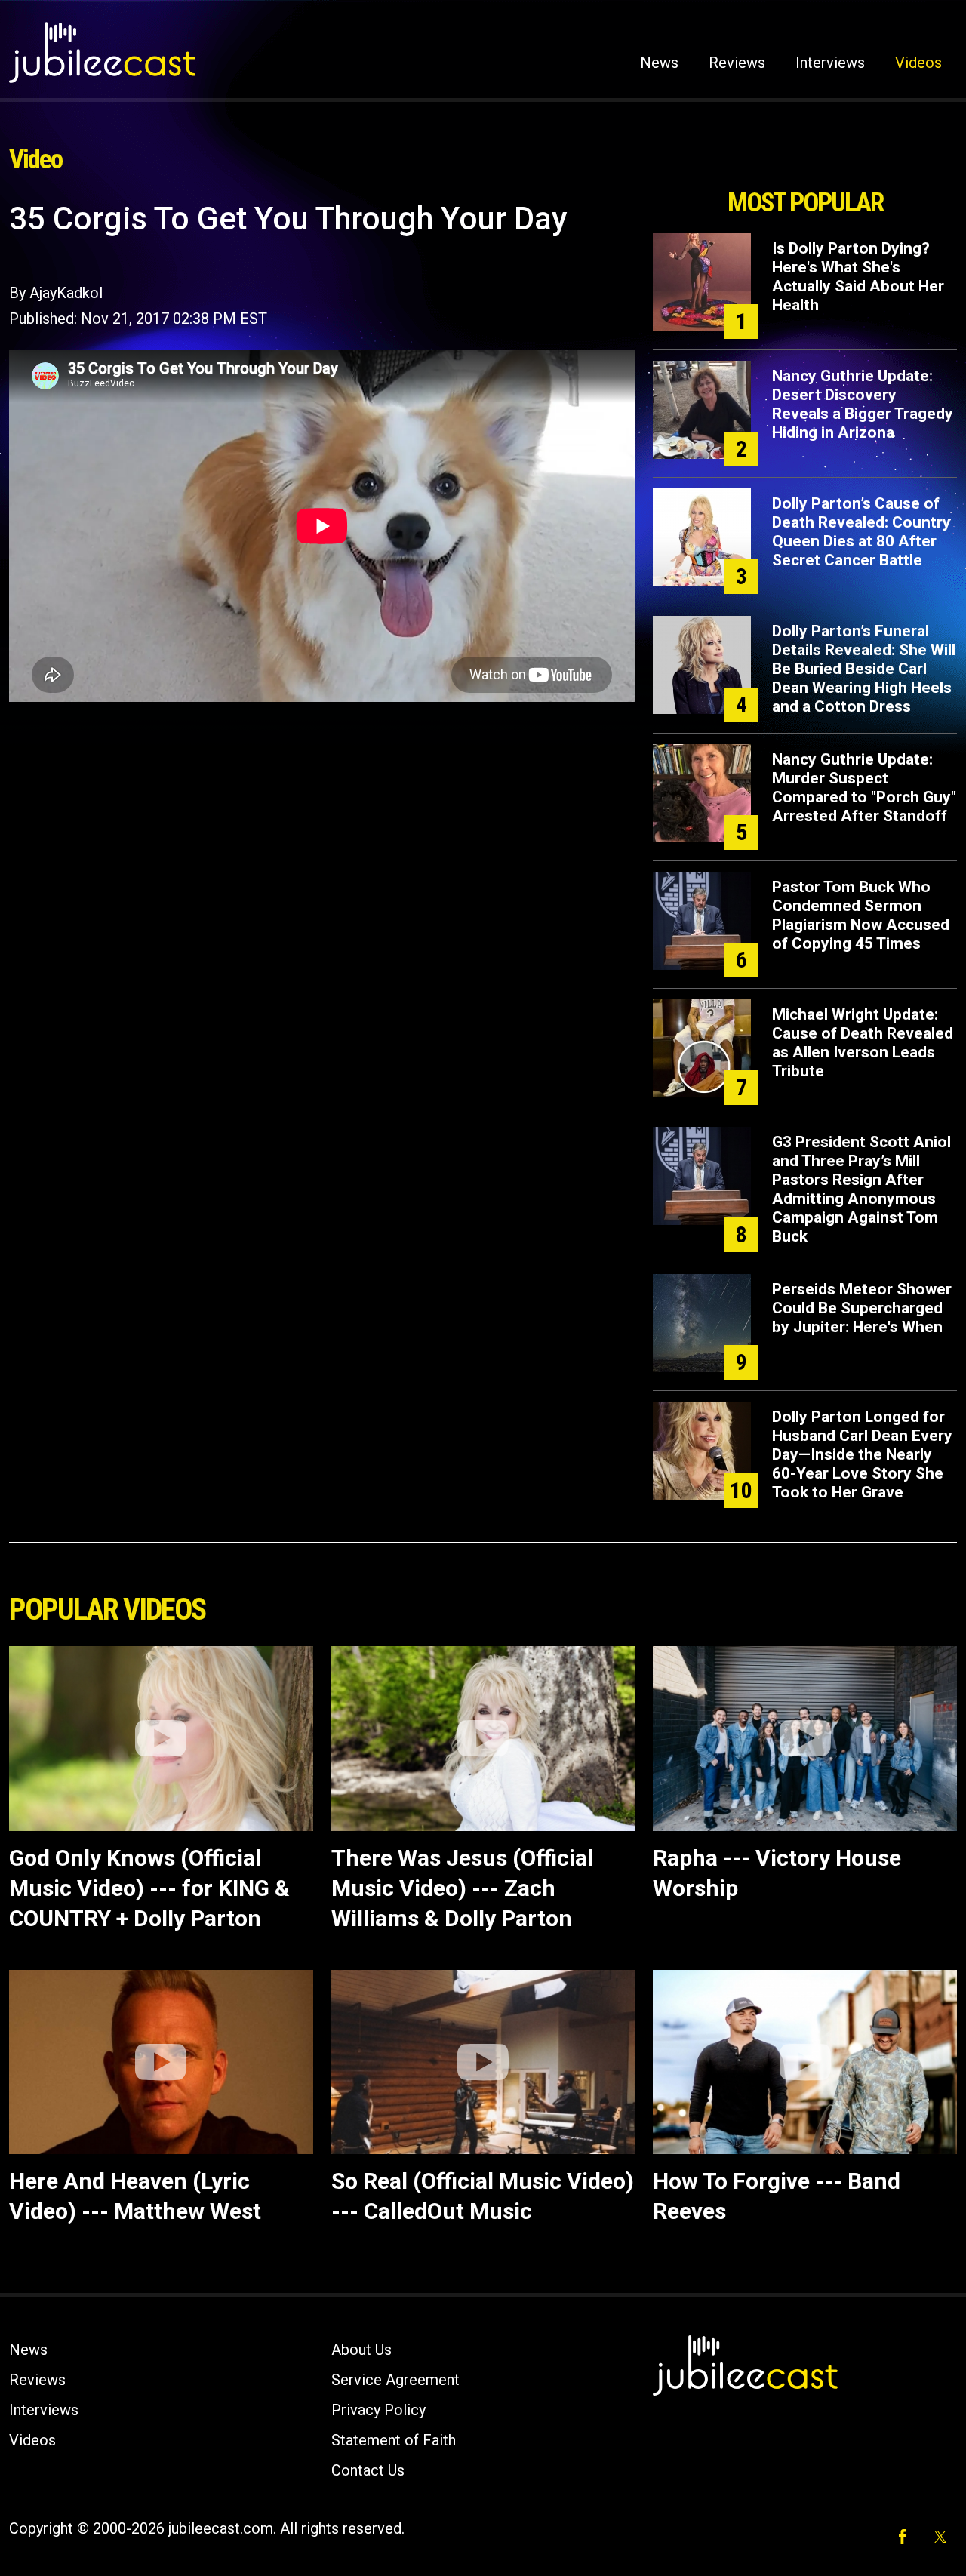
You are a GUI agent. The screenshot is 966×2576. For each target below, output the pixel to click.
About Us (361, 2350)
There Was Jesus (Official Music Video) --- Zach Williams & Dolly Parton (462, 1888)
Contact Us (368, 2470)
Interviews (830, 63)
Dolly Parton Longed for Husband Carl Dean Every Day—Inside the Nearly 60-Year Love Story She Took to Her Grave (862, 1454)
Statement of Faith (394, 2440)
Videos (918, 63)
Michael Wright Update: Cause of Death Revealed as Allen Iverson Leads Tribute (863, 1043)
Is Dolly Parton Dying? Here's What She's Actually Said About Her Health (858, 277)
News (659, 63)
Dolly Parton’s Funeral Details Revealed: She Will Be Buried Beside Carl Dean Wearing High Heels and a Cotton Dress (864, 669)
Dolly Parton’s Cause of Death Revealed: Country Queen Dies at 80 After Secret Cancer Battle (861, 532)
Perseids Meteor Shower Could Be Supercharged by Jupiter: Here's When (862, 1308)
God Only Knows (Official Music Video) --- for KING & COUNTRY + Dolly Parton (149, 1888)
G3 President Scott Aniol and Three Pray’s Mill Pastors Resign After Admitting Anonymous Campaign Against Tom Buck (861, 1189)
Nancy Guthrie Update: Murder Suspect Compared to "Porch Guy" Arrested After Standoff (864, 788)
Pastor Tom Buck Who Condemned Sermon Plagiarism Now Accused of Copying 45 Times (861, 915)
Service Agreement (395, 2380)
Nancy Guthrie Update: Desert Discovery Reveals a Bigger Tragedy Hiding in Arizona (863, 404)
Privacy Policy (378, 2410)
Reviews (737, 63)
